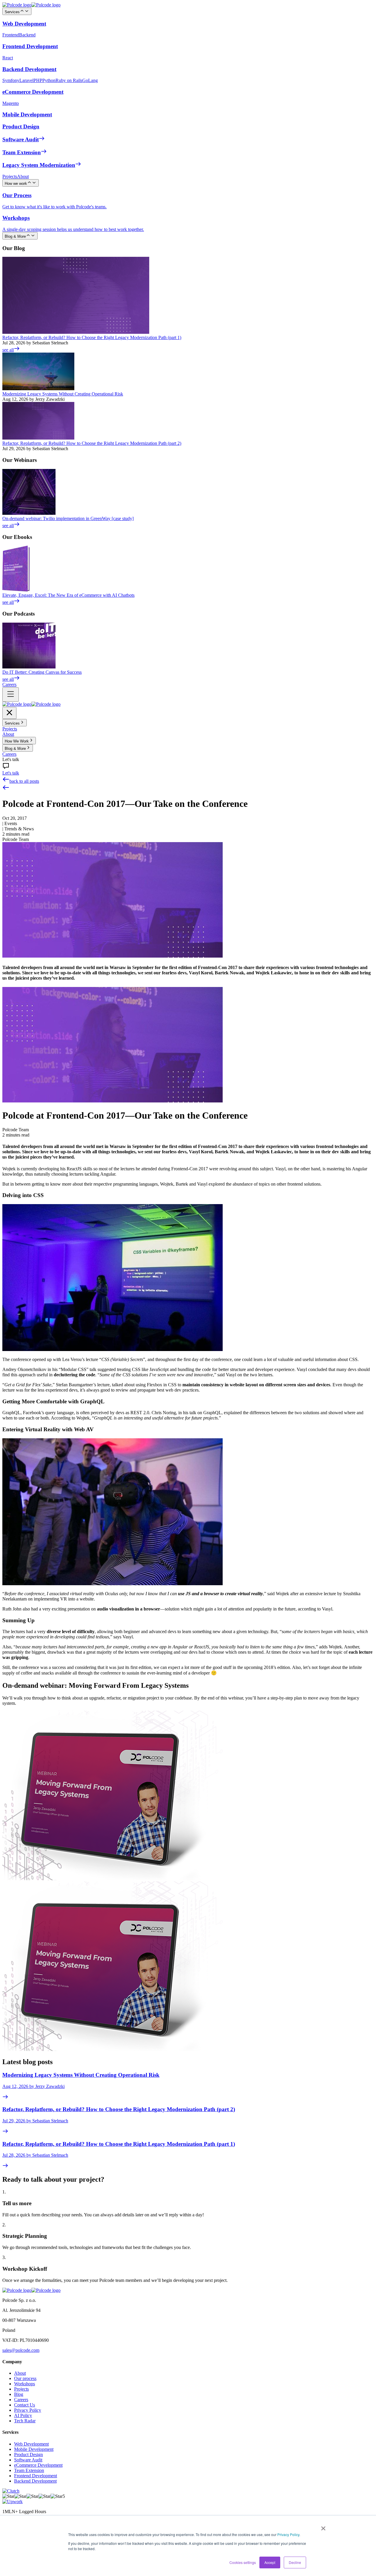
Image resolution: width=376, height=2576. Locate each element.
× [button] (323, 2526)
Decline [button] (295, 2562)
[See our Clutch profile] (11, 2491)
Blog (19, 2394)
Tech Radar (25, 2421)
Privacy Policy (288, 2534)
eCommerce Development (38, 2465)
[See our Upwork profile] (12, 2502)
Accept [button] (270, 2562)
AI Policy (23, 2415)
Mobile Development (34, 2449)
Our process (25, 2378)
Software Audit (28, 2460)
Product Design (28, 2455)
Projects (21, 2389)
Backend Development (35, 2481)
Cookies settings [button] (243, 2562)
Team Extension (29, 2470)
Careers (21, 2400)
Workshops (25, 2384)
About (20, 2373)
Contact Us (25, 2405)
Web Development (31, 2444)
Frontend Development (36, 2476)
